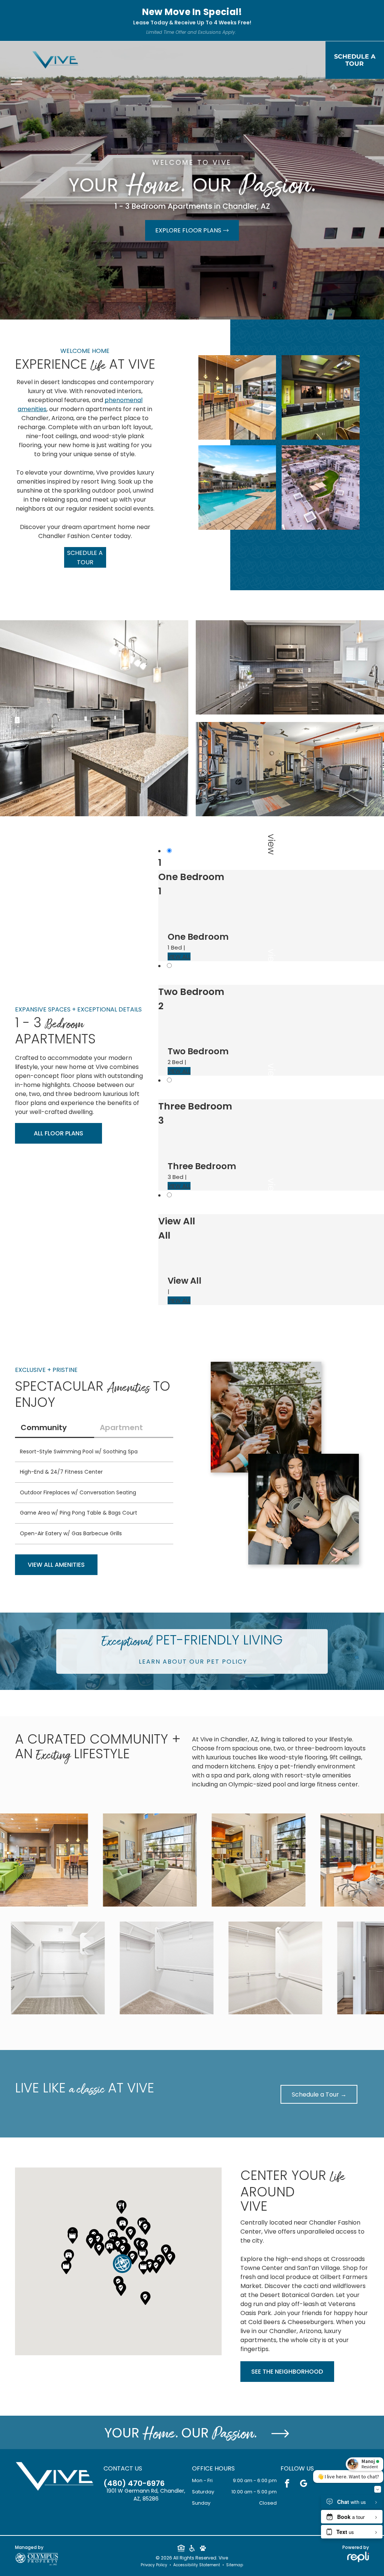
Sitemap (235, 2565)
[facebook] (287, 2484)
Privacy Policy (154, 2565)
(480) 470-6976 (134, 2483)
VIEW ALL (179, 956)
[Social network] (181, 2549)
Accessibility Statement (197, 2565)
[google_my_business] (304, 2484)
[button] (122, 2264)
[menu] (16, 81)
